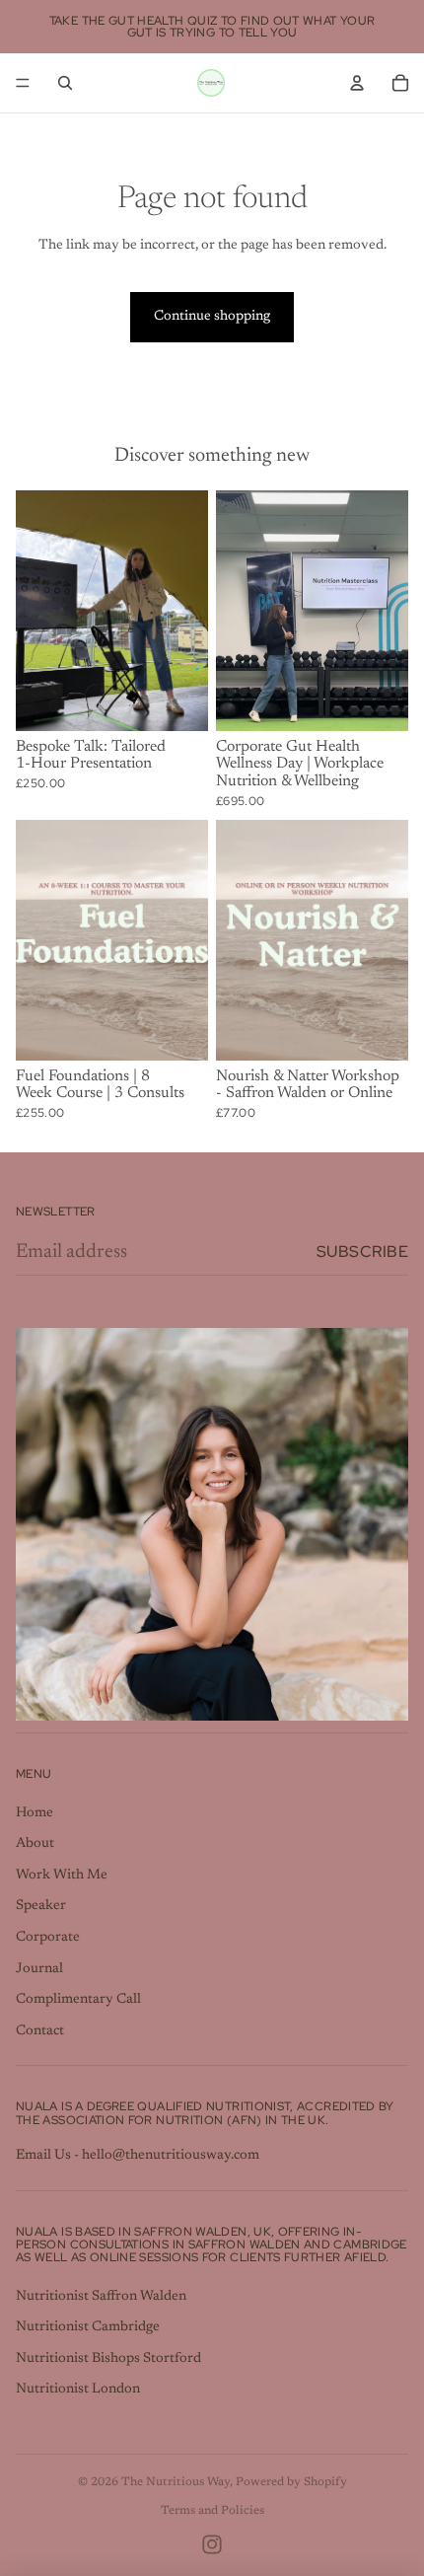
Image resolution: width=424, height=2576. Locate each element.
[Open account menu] (357, 83)
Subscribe (362, 1251)
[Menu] (23, 83)
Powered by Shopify (291, 2482)
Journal (39, 1969)
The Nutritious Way (176, 2482)
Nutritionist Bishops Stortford (108, 2359)
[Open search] (65, 83)
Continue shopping (212, 317)
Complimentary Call (78, 2000)
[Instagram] (212, 2544)
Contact (40, 2031)
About (35, 1844)
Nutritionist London (78, 2390)
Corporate (48, 1938)
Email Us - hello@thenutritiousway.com (138, 2156)
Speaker (41, 1906)
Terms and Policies (212, 2511)
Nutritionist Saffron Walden (101, 2297)
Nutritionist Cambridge (88, 2327)
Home (35, 1813)
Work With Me (62, 1876)
